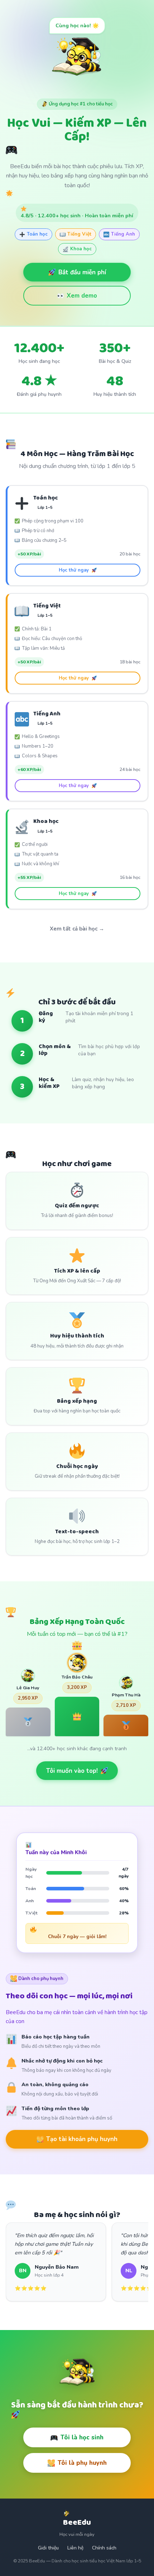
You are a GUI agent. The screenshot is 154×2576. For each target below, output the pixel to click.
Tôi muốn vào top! (72, 1771)
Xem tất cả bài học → (77, 929)
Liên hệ (75, 2548)
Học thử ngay (74, 570)
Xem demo (82, 296)
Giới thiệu (48, 2548)
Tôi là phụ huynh (82, 2463)
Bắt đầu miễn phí (82, 272)
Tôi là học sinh (82, 2437)
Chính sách (104, 2548)
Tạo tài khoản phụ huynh (82, 2139)
